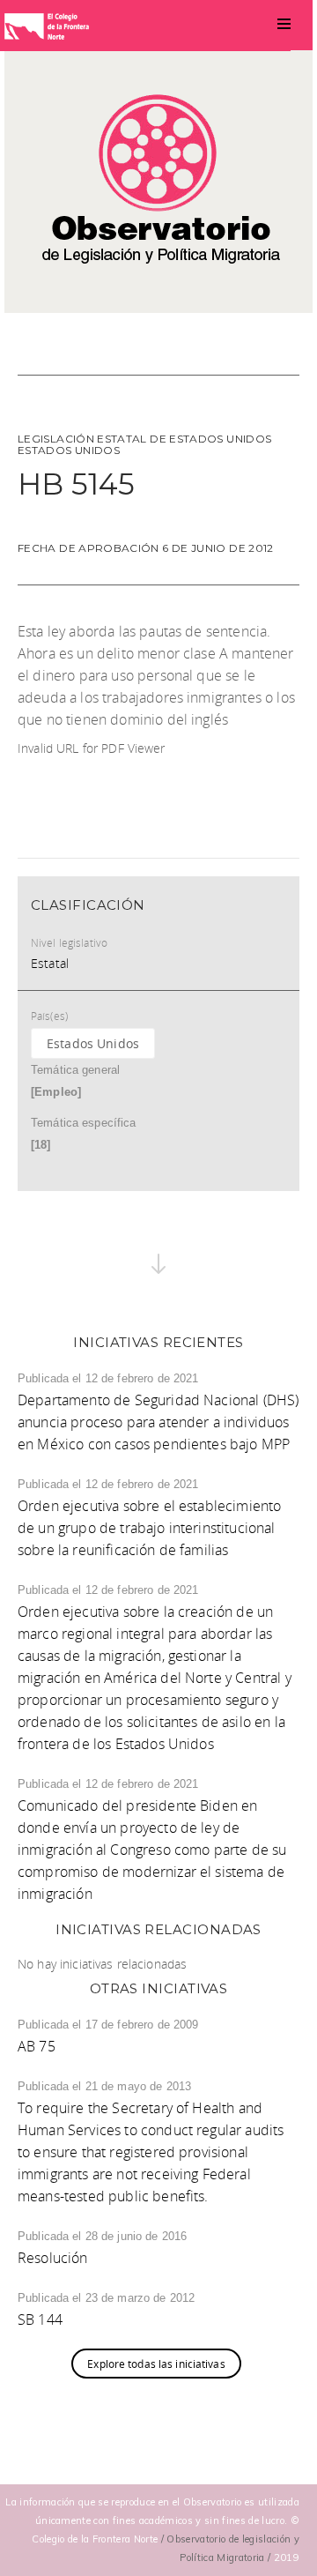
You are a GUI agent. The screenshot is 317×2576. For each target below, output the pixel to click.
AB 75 (37, 2046)
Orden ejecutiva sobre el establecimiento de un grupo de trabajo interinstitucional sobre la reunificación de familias (149, 1528)
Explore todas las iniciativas (156, 2364)
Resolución (53, 2258)
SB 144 (40, 2319)
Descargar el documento (96, 772)
